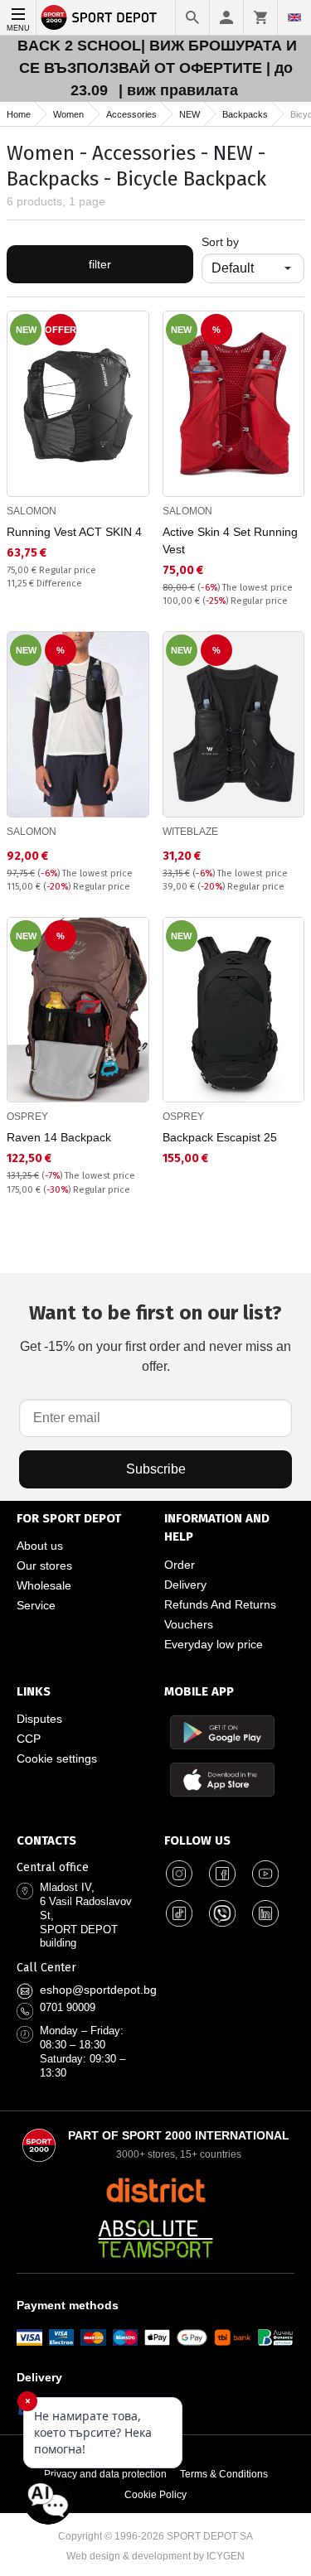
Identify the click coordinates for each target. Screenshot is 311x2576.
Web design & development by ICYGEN (155, 2556)
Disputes (39, 1719)
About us (40, 1546)
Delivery (185, 1585)
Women (68, 114)
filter (100, 264)
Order (180, 1565)
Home (19, 114)
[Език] (294, 17)
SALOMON (32, 511)
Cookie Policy (155, 2495)
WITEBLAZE (190, 832)
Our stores (44, 1565)
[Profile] (226, 17)
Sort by (220, 242)
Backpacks (245, 114)
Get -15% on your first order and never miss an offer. (155, 1337)
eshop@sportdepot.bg (98, 1990)
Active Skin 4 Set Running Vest (230, 540)
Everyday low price (214, 1644)
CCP (29, 1739)
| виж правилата (178, 90)
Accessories (131, 114)
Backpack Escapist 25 (220, 1137)
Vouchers (189, 1624)
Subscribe (156, 1469)
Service (36, 1605)
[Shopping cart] (260, 17)
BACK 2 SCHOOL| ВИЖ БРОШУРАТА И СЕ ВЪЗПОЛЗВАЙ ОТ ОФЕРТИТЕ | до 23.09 (157, 68)
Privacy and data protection (105, 2474)
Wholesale (44, 1585)
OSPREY (27, 1117)
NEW (190, 114)
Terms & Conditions (224, 2474)
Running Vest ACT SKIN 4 (74, 532)
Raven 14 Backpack (59, 1137)
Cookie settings (57, 1758)
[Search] (192, 17)
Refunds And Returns (220, 1604)
